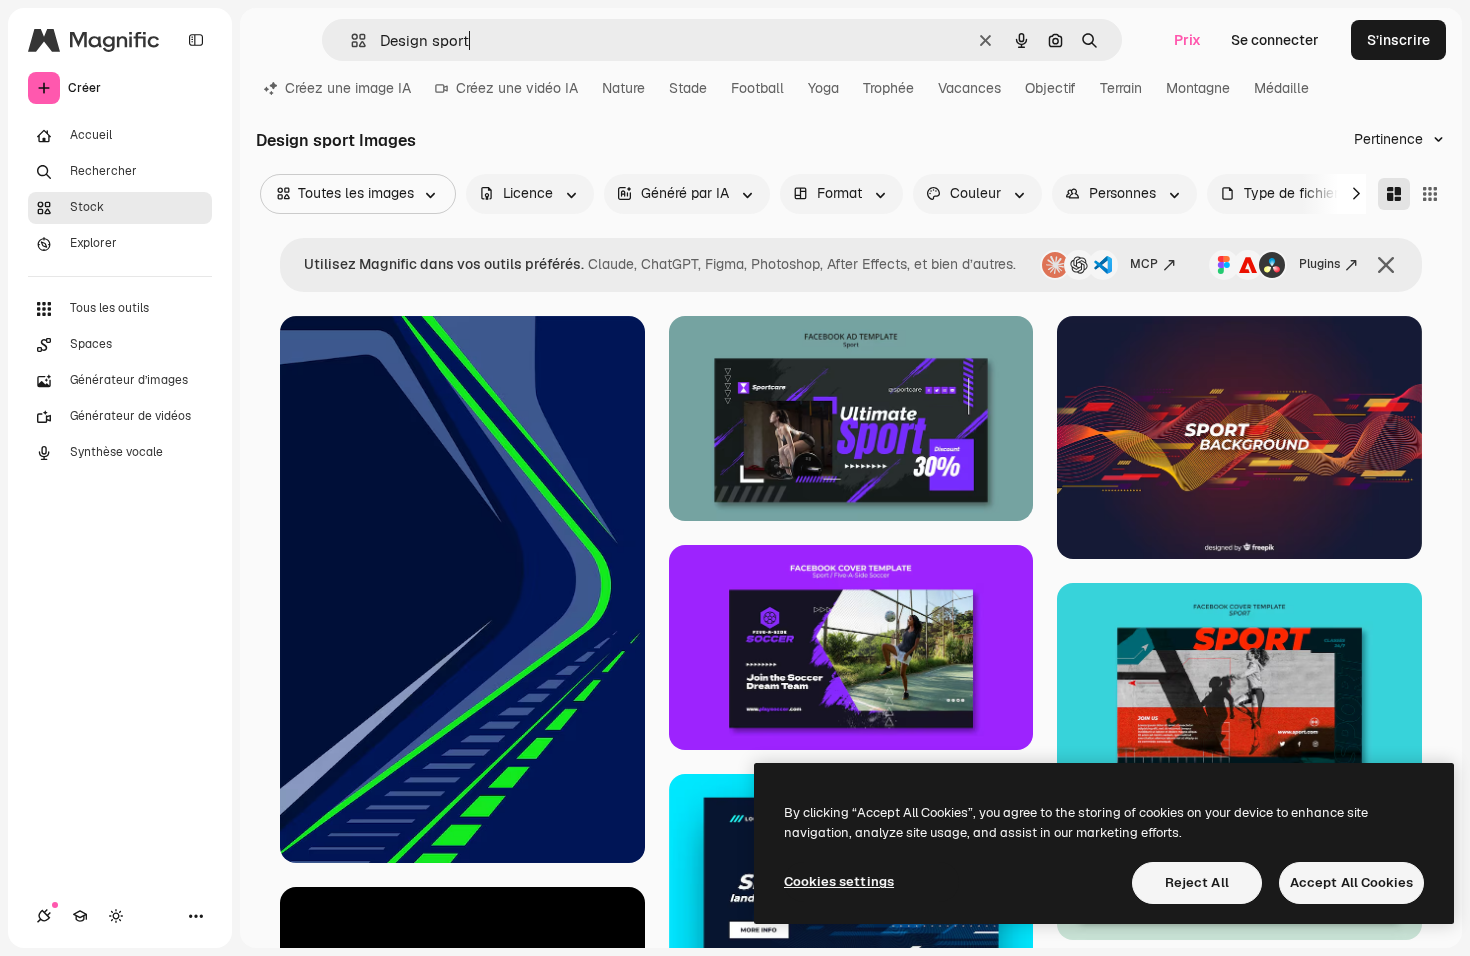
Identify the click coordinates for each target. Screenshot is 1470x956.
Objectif (1050, 88)
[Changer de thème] (116, 916)
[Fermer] (1386, 265)
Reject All (1197, 882)
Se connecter (1275, 40)
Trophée (888, 88)
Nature (623, 88)
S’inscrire (1398, 40)
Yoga (823, 88)
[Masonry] (1394, 194)
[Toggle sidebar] (196, 40)
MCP (1144, 264)
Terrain (1121, 88)
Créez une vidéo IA (517, 88)
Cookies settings (839, 881)
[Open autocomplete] (350, 40)
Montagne (1198, 88)
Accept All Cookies (1351, 882)
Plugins (1319, 264)
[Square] (1430, 194)
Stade (688, 88)
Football (757, 88)
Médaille (1281, 88)
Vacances (969, 88)
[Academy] (80, 916)
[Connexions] (44, 916)
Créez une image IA (348, 88)
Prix (1187, 40)
